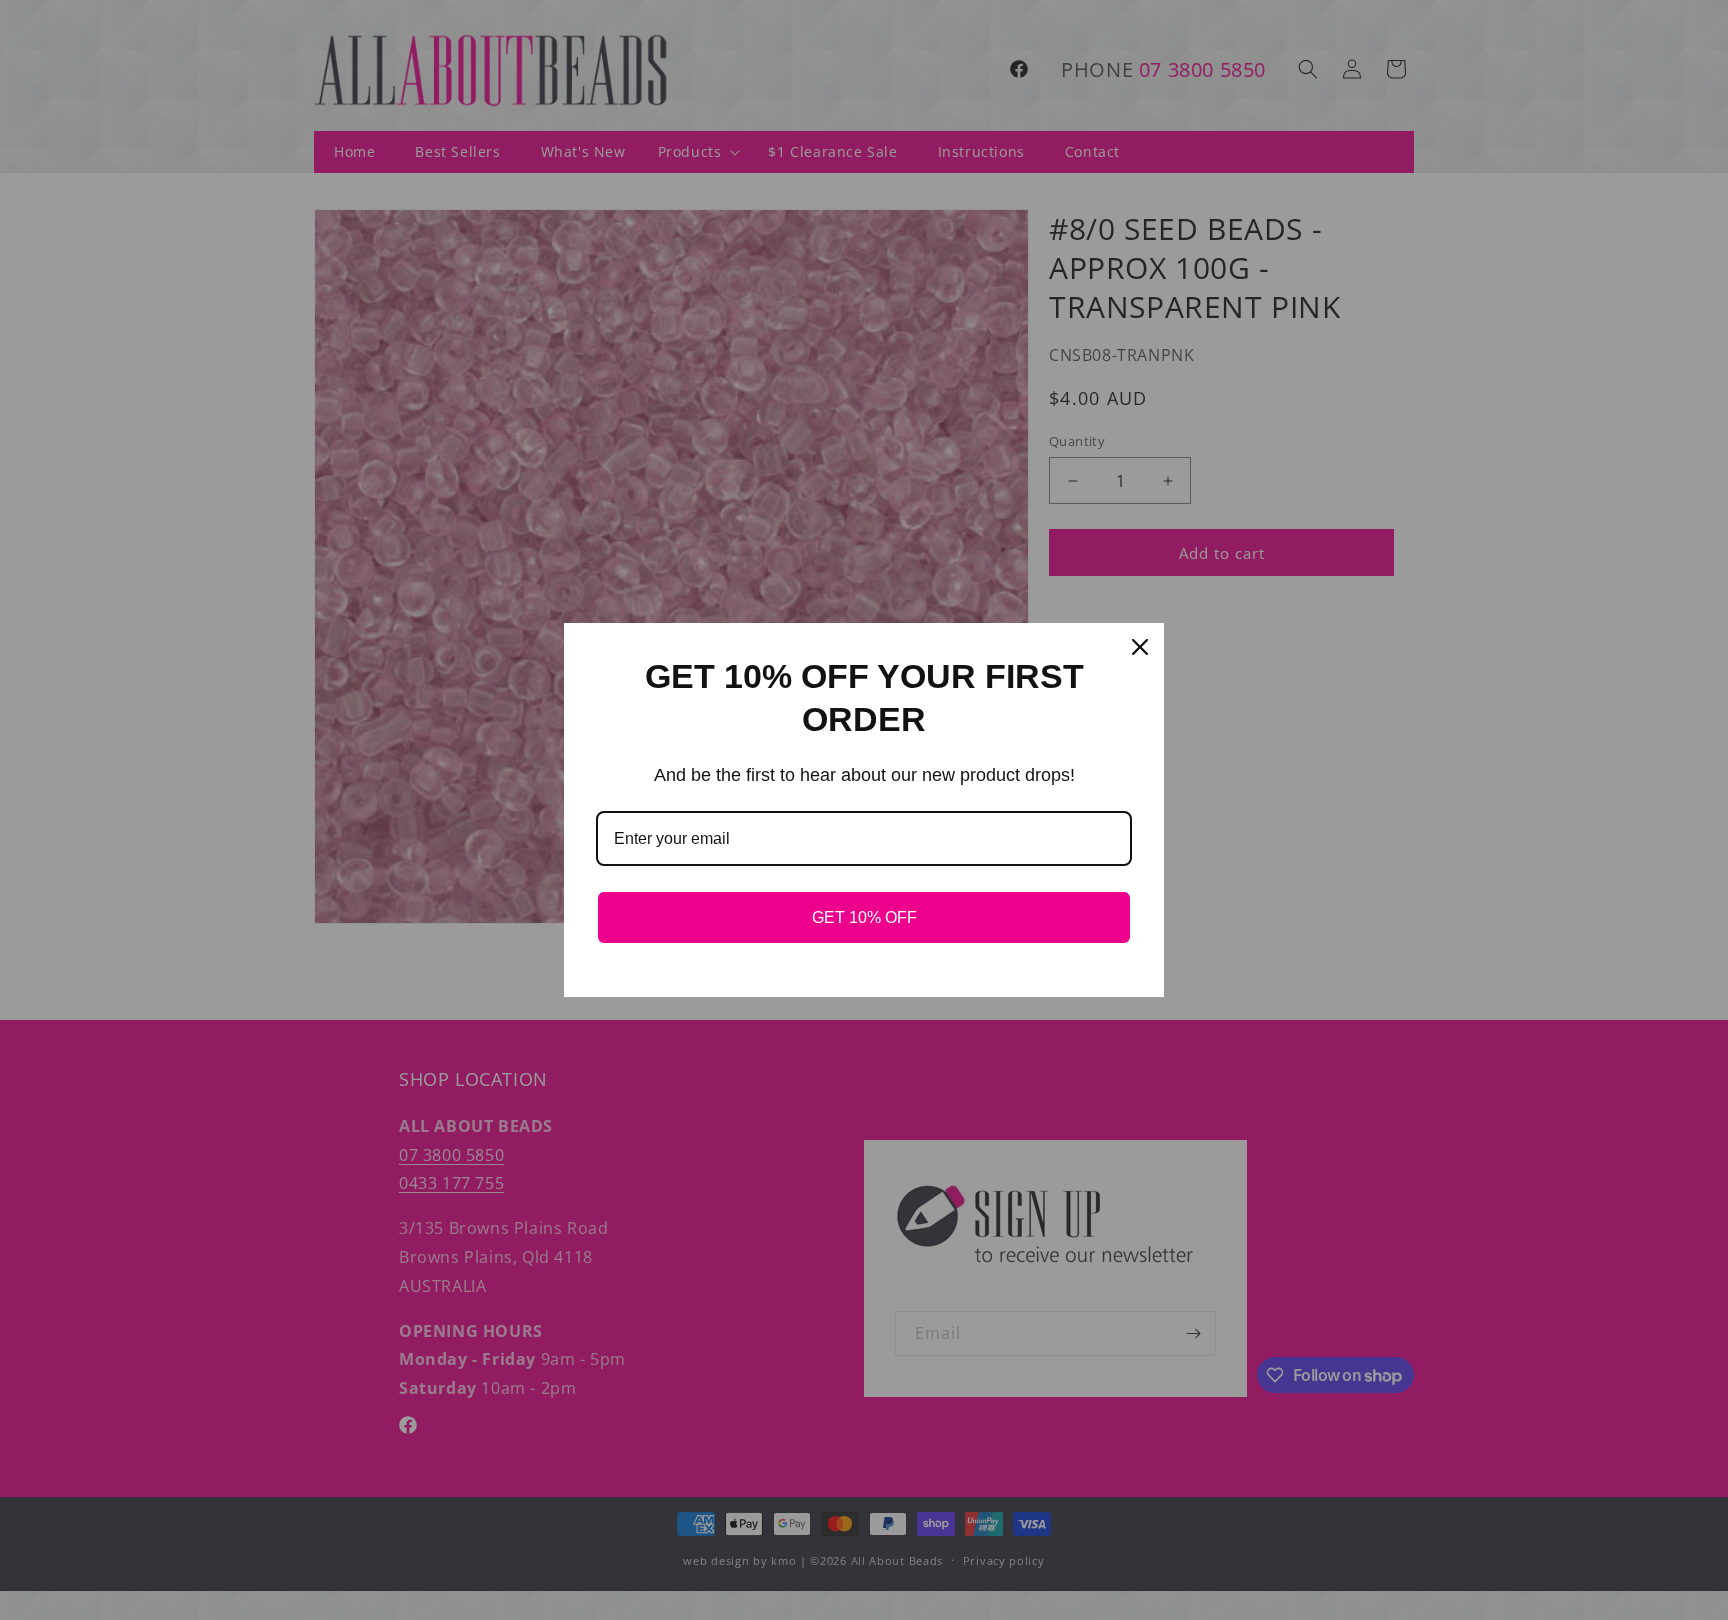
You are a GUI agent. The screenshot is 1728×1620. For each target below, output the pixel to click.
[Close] (1140, 647)
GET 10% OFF (864, 917)
